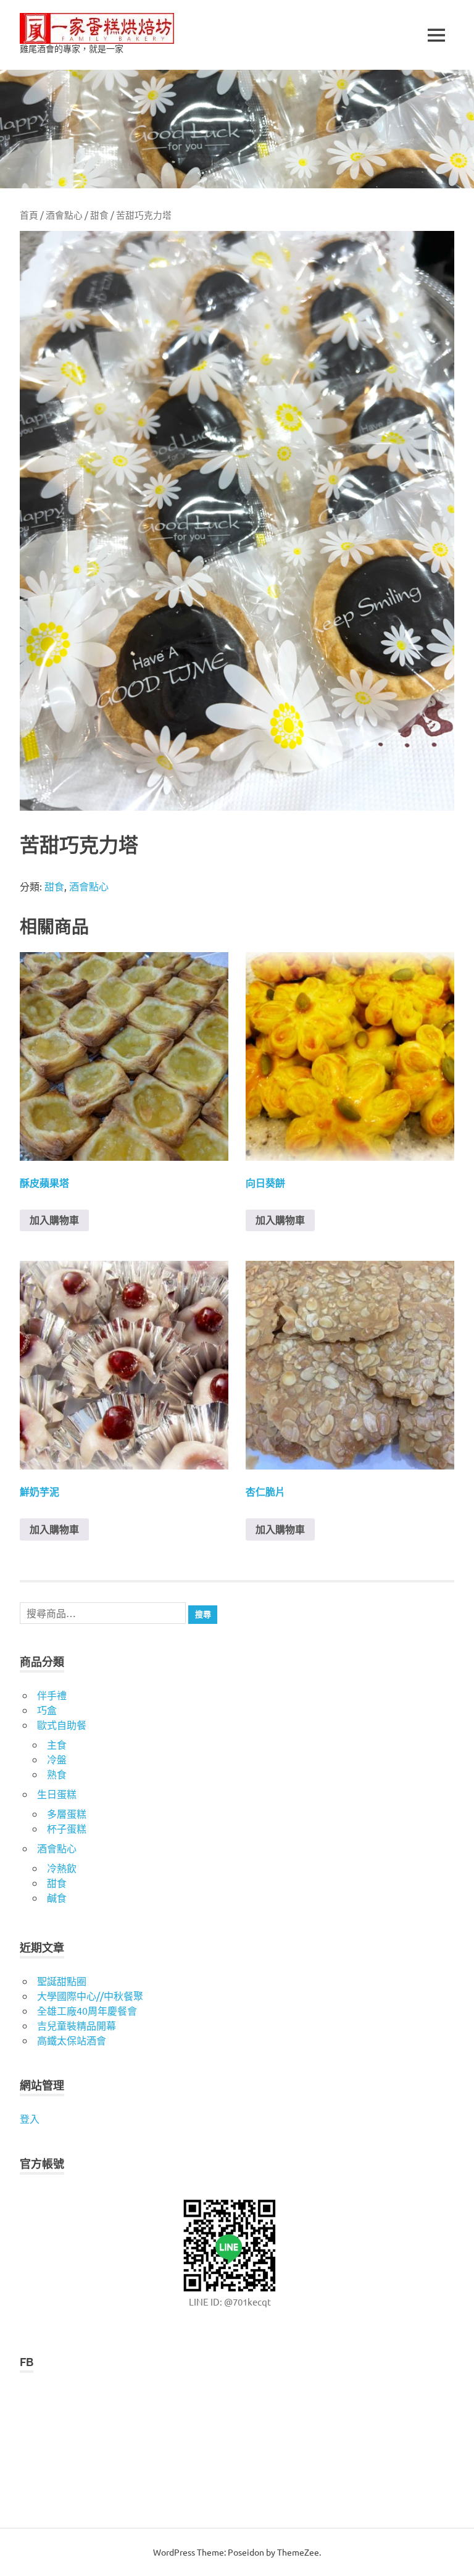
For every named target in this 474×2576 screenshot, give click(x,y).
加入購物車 (54, 1220)
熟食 (57, 1774)
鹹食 (57, 1897)
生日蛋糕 (57, 1794)
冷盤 (57, 1759)
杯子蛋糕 (67, 1828)
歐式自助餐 (62, 1725)
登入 (30, 2118)
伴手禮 (52, 1695)
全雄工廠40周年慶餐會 (87, 2010)
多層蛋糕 (67, 1813)
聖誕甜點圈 (62, 1981)
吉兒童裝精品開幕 (77, 2025)
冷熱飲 (62, 1868)
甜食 (99, 215)
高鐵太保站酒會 (72, 2040)
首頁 (29, 215)
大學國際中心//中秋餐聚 (90, 1996)
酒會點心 (64, 215)
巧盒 (47, 1710)
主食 (57, 1744)
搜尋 (203, 1614)
